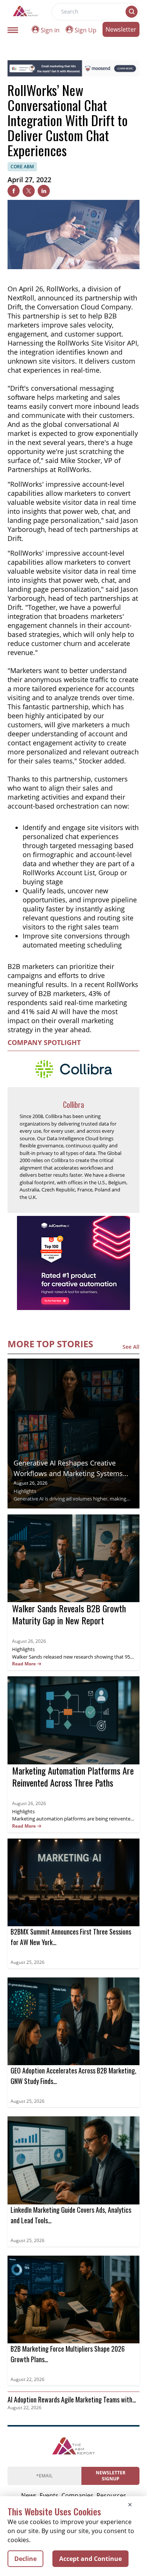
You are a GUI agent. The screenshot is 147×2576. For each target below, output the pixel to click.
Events (49, 2495)
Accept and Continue (90, 2559)
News (29, 2495)
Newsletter (121, 29)
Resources (111, 2495)
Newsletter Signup (111, 2476)
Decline (25, 2559)
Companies (77, 2495)
